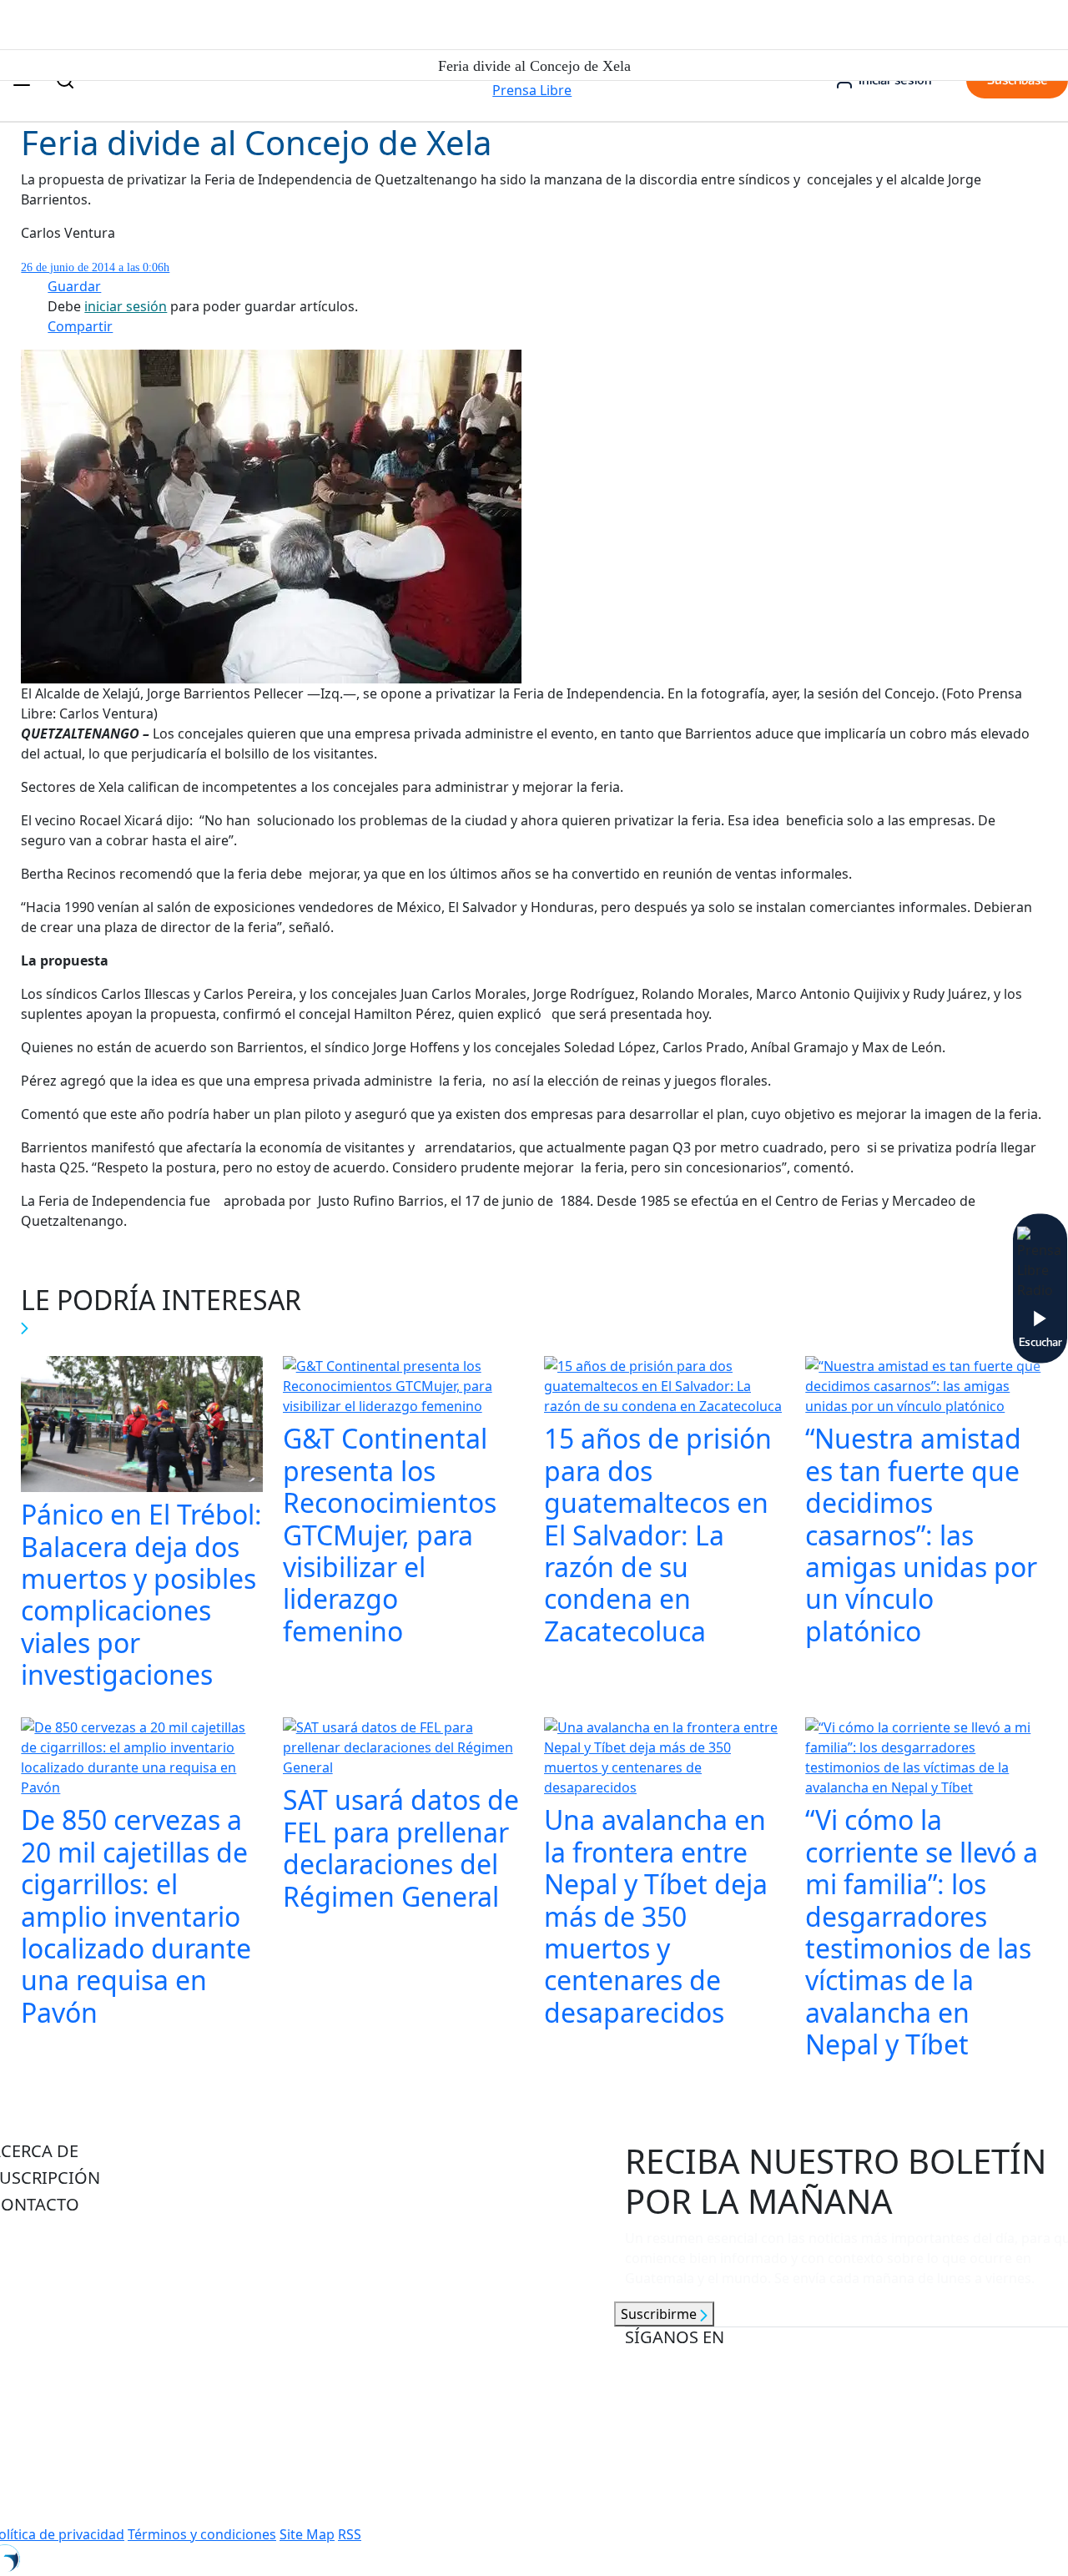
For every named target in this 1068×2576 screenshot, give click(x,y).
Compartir (80, 326)
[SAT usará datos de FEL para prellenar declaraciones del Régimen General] (403, 1750)
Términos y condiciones (202, 2534)
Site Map (307, 2534)
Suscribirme (660, 2314)
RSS (350, 2534)
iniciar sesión (126, 306)
